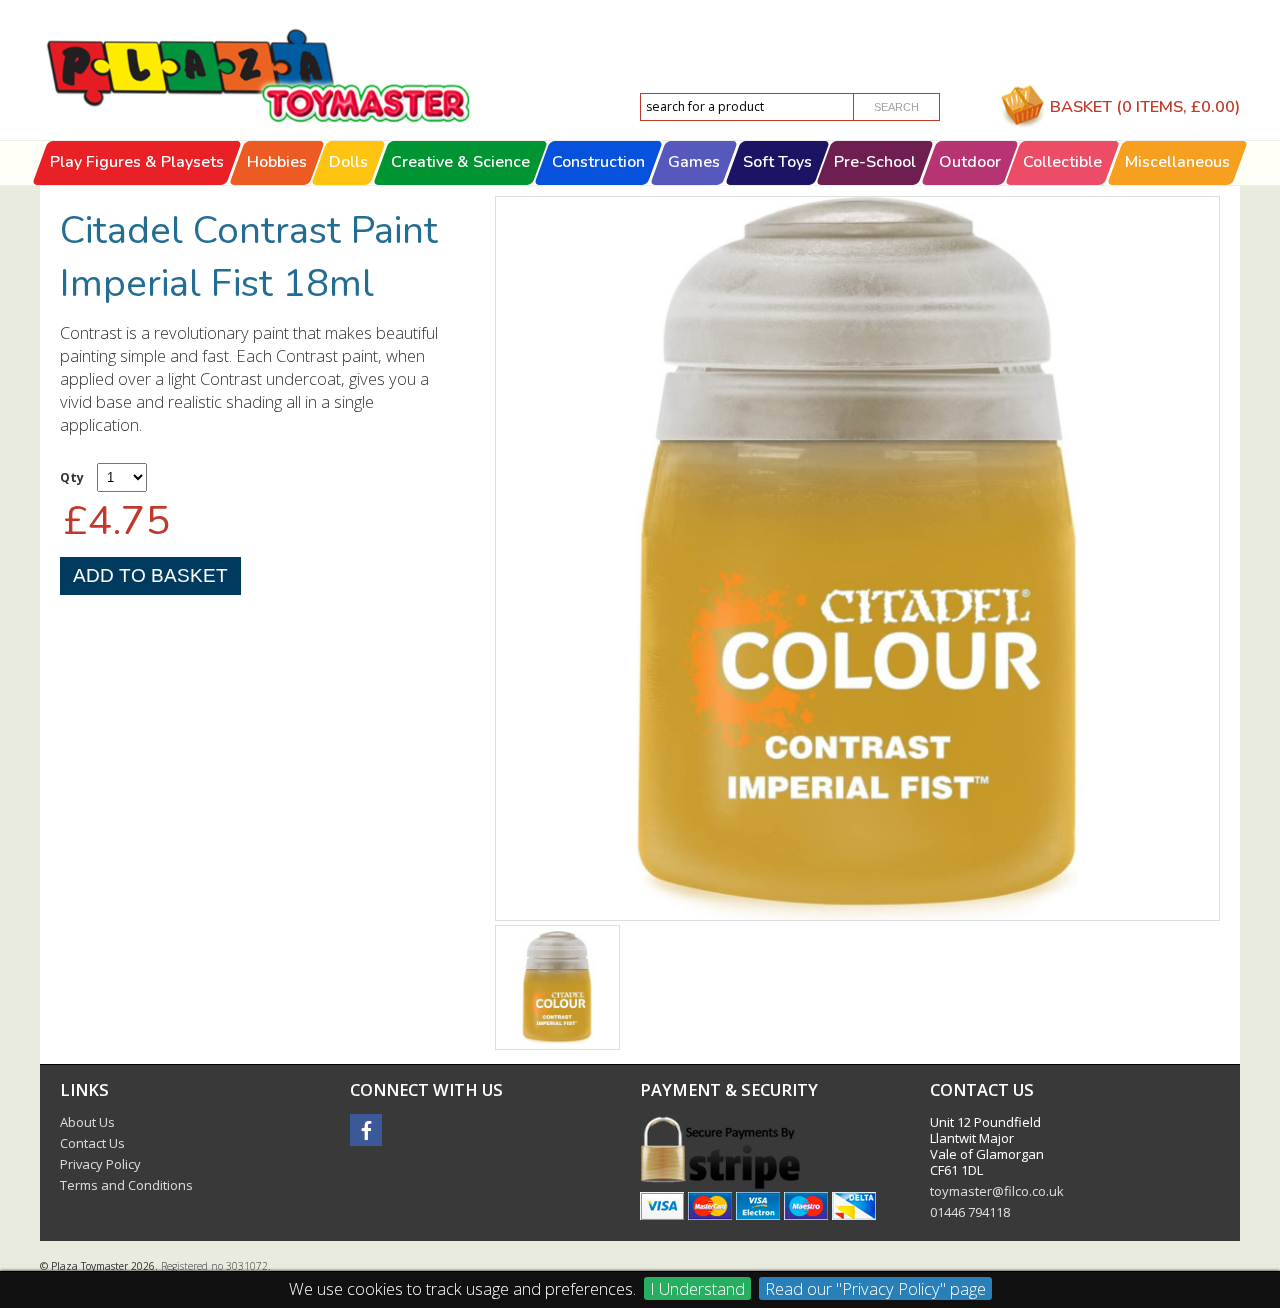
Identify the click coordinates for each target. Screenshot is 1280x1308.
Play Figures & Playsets (137, 162)
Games (694, 162)
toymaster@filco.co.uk (997, 1191)
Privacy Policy (100, 1164)
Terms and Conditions (126, 1185)
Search (896, 107)
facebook (366, 1130)
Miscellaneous (1177, 162)
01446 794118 (970, 1212)
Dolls (348, 162)
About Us (87, 1122)
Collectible (1063, 162)
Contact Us (92, 1143)
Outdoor (970, 162)
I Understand (697, 1288)
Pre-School (875, 162)
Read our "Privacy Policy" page (875, 1288)
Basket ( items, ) (1145, 106)
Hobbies (277, 162)
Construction (599, 162)
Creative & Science (460, 162)
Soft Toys (777, 162)
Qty (72, 477)
